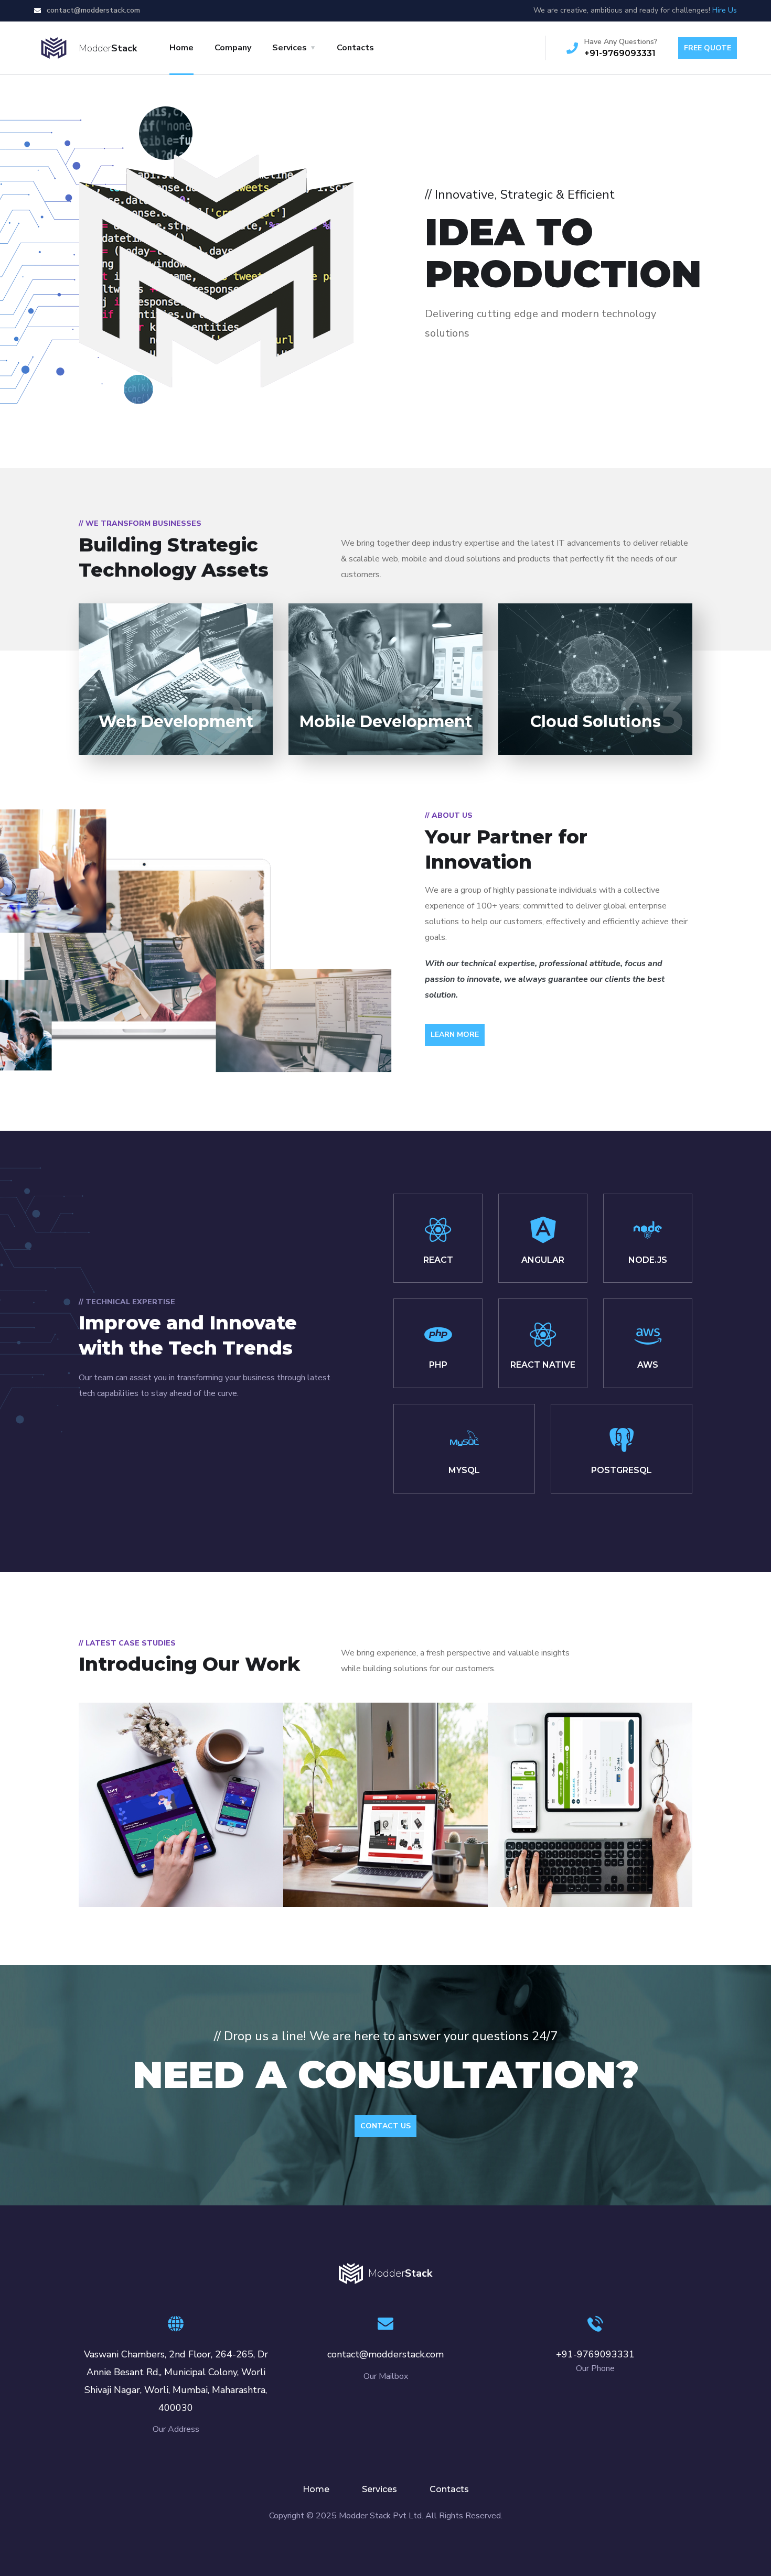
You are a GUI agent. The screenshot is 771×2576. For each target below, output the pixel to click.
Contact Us (385, 2126)
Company (233, 48)
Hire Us (725, 10)
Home (181, 48)
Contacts (355, 48)
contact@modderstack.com (92, 10)
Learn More (455, 1035)
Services (290, 48)
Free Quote (708, 48)
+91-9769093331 (620, 53)
